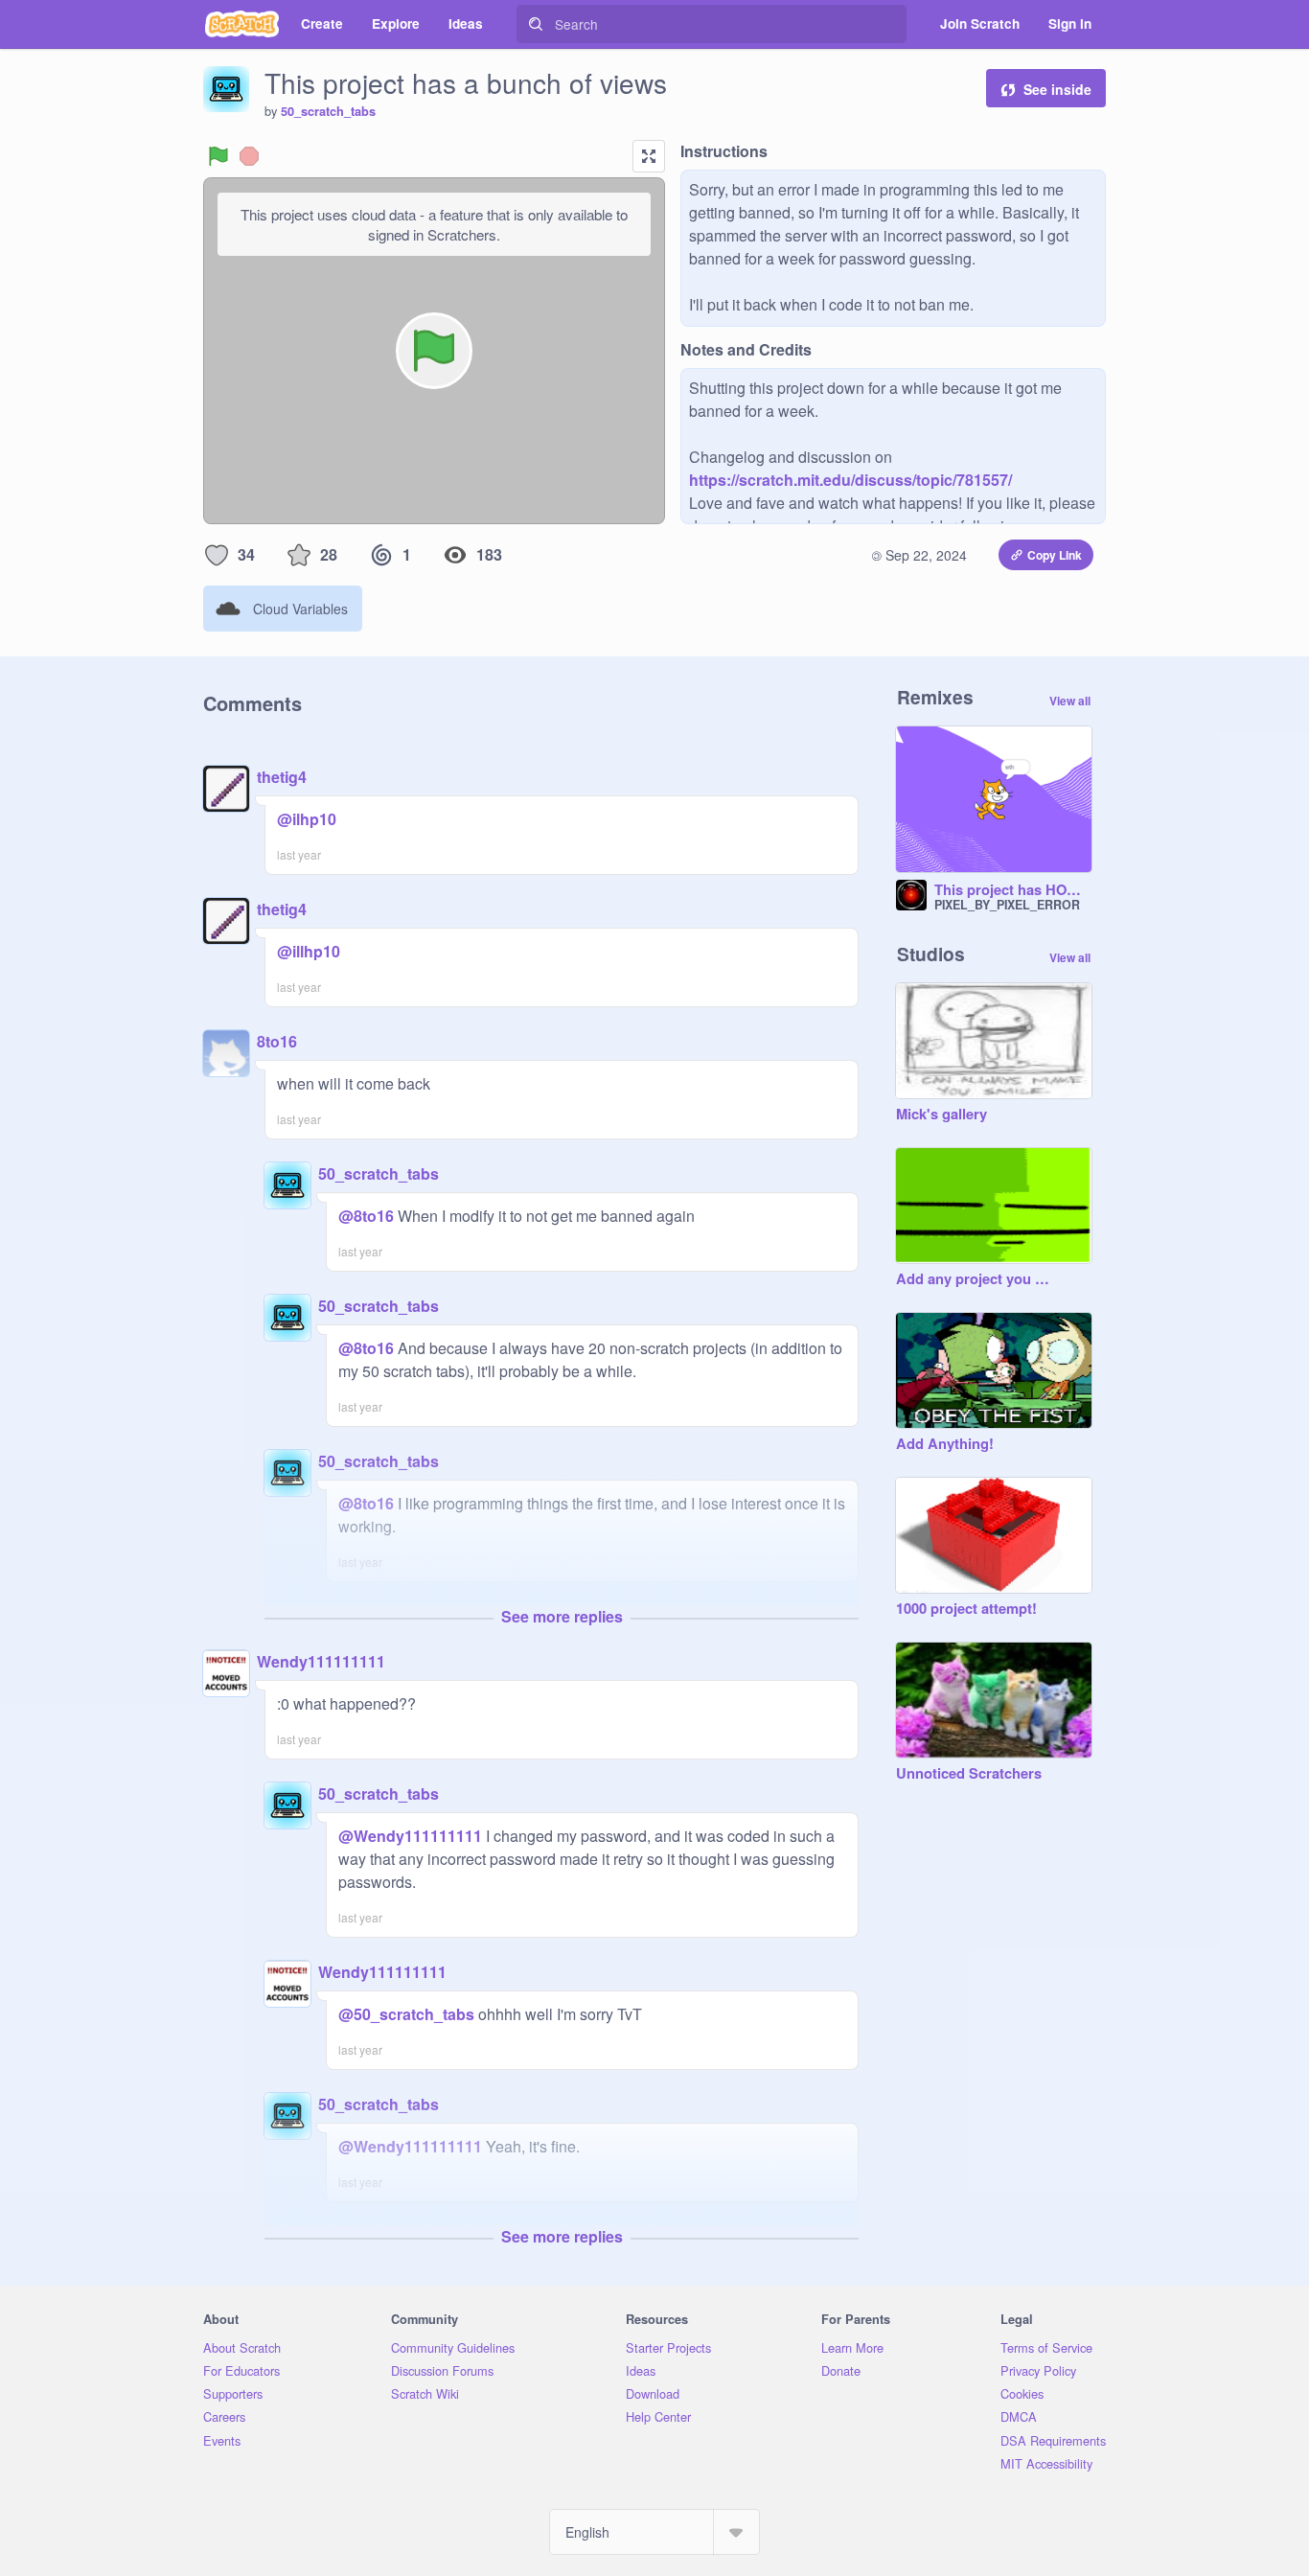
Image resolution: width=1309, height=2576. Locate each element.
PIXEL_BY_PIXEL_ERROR (1007, 905)
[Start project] (218, 156)
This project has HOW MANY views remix (1013, 890)
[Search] (536, 24)
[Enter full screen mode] (649, 156)
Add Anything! (945, 1444)
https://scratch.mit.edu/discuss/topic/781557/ (850, 480)
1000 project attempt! (966, 1609)
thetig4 (282, 777)
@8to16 (366, 1216)
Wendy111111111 (321, 1661)
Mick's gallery (942, 1115)
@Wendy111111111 (410, 1836)
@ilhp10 (307, 819)
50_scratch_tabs (328, 111)
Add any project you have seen (975, 1279)
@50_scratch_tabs (406, 2014)
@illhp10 (309, 951)
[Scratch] (242, 24)
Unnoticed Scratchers (969, 1774)
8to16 (277, 1041)
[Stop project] (249, 156)
